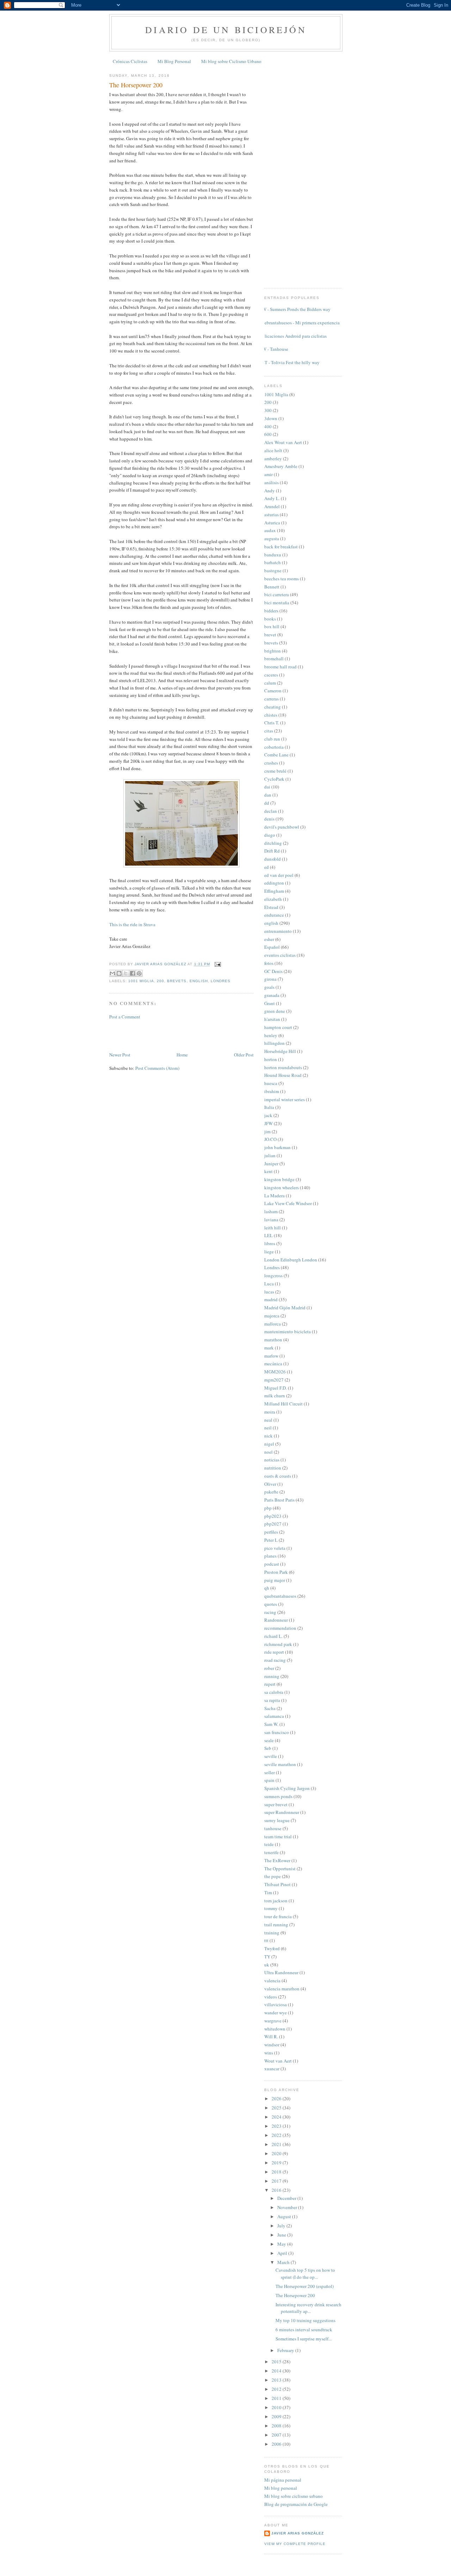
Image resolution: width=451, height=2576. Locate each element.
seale (269, 1740)
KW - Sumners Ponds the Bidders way (295, 309)
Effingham (274, 891)
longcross (273, 1275)
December (287, 2198)
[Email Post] (217, 964)
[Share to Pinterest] (139, 973)
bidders (271, 611)
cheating (273, 707)
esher (269, 939)
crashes (271, 763)
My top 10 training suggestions (305, 2320)
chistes (271, 715)
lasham (271, 1211)
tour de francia (278, 1916)
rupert (270, 1684)
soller (270, 1772)
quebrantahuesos (280, 1596)
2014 (277, 2371)
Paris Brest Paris (279, 1500)
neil (268, 1428)
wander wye (276, 2013)
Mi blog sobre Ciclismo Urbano (231, 61)
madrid (271, 1299)
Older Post (244, 1055)
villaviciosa (276, 2004)
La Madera (274, 1196)
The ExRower (277, 1860)
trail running (276, 1925)
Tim (268, 1892)
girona (270, 979)
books (270, 619)
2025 (277, 2108)
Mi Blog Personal (174, 61)
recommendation (280, 1628)
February (286, 2350)
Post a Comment (125, 1017)
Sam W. (271, 1724)
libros (270, 1243)
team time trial (278, 1836)
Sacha (270, 1708)
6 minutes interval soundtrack (304, 2329)
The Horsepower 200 (295, 2295)
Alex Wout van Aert (283, 442)
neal (268, 1420)
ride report (274, 1652)
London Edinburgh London (291, 1260)
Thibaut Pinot (277, 1884)
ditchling (273, 843)
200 (160, 981)
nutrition (273, 1468)
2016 (277, 2190)
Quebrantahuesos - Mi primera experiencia (299, 323)
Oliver (270, 1484)
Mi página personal (283, 2480)
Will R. (271, 2037)
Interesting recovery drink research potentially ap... (308, 2308)
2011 (277, 2398)
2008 (277, 2426)
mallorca (273, 1324)
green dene (275, 1011)
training (272, 1933)
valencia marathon (282, 1989)
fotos (269, 963)
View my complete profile (295, 2544)
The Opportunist (280, 1869)
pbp (268, 1508)
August (285, 2216)
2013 (277, 2380)
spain (269, 1780)
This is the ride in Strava (132, 924)
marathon (273, 1340)
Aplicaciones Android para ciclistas (293, 336)
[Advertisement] (150, 1035)
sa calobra (274, 1692)
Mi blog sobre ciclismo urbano (294, 2496)
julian (270, 1155)
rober (269, 1668)
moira (270, 1412)
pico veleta (275, 1548)
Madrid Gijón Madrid (285, 1308)
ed (267, 867)
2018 (277, 2172)
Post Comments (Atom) (157, 1068)
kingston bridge (279, 1179)
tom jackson (276, 1901)
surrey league (277, 1820)
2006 (277, 2444)
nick (268, 1436)
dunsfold (273, 859)
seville (271, 1756)
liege (269, 1252)
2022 (277, 2135)
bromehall (274, 659)
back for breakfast (281, 547)
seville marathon (280, 1764)
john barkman (277, 1147)
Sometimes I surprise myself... (304, 2339)
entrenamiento (278, 931)
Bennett (272, 587)
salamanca (274, 1716)
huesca (271, 1083)
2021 (277, 2144)
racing (270, 1612)
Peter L (271, 1540)
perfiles (271, 1532)
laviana (271, 1220)
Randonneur (276, 1620)
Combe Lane (276, 755)
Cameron (273, 691)
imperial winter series (285, 1099)
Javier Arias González (298, 2533)
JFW (268, 1123)
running (272, 1676)
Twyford (272, 1948)
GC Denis (273, 971)
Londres (221, 981)
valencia (272, 1981)
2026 (277, 2098)
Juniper (271, 1164)
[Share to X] (126, 973)
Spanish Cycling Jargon (287, 1788)
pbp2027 (273, 1524)
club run (272, 739)
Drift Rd (272, 851)
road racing (275, 1660)
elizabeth (273, 899)
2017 (277, 2181)
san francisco (277, 1732)
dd (267, 803)
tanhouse (273, 1828)
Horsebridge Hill (280, 1051)
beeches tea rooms (282, 579)
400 (268, 426)
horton (271, 1059)
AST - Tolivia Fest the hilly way (289, 362)
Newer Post (120, 1055)
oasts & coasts (278, 1476)
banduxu (273, 555)
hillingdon (274, 1043)
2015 (277, 2362)
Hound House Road (283, 1075)
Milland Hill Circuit (283, 1404)
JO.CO (270, 1139)
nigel (269, 1444)
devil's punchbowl (282, 827)
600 (268, 434)
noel (268, 1452)
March (284, 2262)
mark (269, 1348)
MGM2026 (275, 1372)
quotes (271, 1604)
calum (270, 683)
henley (271, 1035)
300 (268, 410)
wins (269, 2053)
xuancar (272, 2069)
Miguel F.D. (276, 1388)
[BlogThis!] (119, 973)
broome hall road (280, 667)
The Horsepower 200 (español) (305, 2286)
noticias (272, 1460)
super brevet (276, 1804)
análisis (271, 482)
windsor (272, 2045)
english (199, 981)
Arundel (272, 506)
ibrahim (272, 1091)
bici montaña (277, 603)
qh (267, 1588)
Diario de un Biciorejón (226, 30)
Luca (269, 1284)
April (283, 2253)
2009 (277, 2416)
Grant (270, 1003)
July (282, 2226)
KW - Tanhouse (274, 349)
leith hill (273, 1228)
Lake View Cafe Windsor (288, 1203)
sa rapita (272, 1700)
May (282, 2244)
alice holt (273, 450)
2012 (277, 2389)
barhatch (273, 562)
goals (269, 987)
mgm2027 (274, 1380)
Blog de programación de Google (296, 2504)
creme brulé (275, 771)
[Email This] (112, 973)
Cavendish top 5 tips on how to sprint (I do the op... (305, 2274)
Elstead (271, 907)
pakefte (271, 1492)
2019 (277, 2163)
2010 (277, 2407)
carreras (271, 699)
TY (267, 1957)
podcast (272, 1564)
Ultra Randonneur (281, 1972)
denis (269, 819)
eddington (274, 883)
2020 (277, 2153)
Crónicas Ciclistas (130, 61)
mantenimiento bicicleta (288, 1331)
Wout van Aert (278, 2061)
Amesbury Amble (281, 466)
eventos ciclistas (280, 955)
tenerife (271, 1852)
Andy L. (272, 498)
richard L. (273, 1636)
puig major (275, 1580)
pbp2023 (273, 1516)
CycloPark (274, 779)
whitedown (275, 2029)
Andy (270, 491)
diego (270, 835)
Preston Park (276, 1572)
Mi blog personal (281, 2488)
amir (268, 474)
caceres (271, 675)
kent (268, 1171)
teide (269, 1844)
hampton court (278, 1027)
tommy (271, 1908)
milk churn (275, 1396)
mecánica (273, 1364)
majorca (272, 1316)
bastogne (273, 570)
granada (272, 995)
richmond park (278, 1644)
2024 (277, 2117)
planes (270, 1556)
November (288, 2207)
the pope (273, 1876)
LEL (268, 1235)
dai (267, 787)
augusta (272, 538)
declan (271, 811)
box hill (272, 626)
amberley (273, 459)
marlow (271, 1356)
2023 (277, 2126)
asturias (271, 514)
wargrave (273, 2021)
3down (271, 418)
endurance (274, 915)
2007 (277, 2435)
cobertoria (274, 747)
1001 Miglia (141, 981)
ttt (266, 1940)
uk (267, 1965)
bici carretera (277, 594)
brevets (177, 981)
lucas (269, 1292)
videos (271, 1997)
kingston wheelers (282, 1187)
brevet (270, 635)
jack (268, 1115)
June (282, 2235)
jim (267, 1131)
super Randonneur (282, 1812)
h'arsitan (272, 1019)
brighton (273, 651)
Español (272, 947)
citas (269, 731)
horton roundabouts (283, 1067)
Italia (269, 1107)
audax (270, 530)
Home (182, 1055)
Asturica (272, 523)
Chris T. (272, 723)
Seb (268, 1748)
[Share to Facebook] (132, 973)
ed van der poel (279, 875)
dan (268, 795)
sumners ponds (278, 1796)
